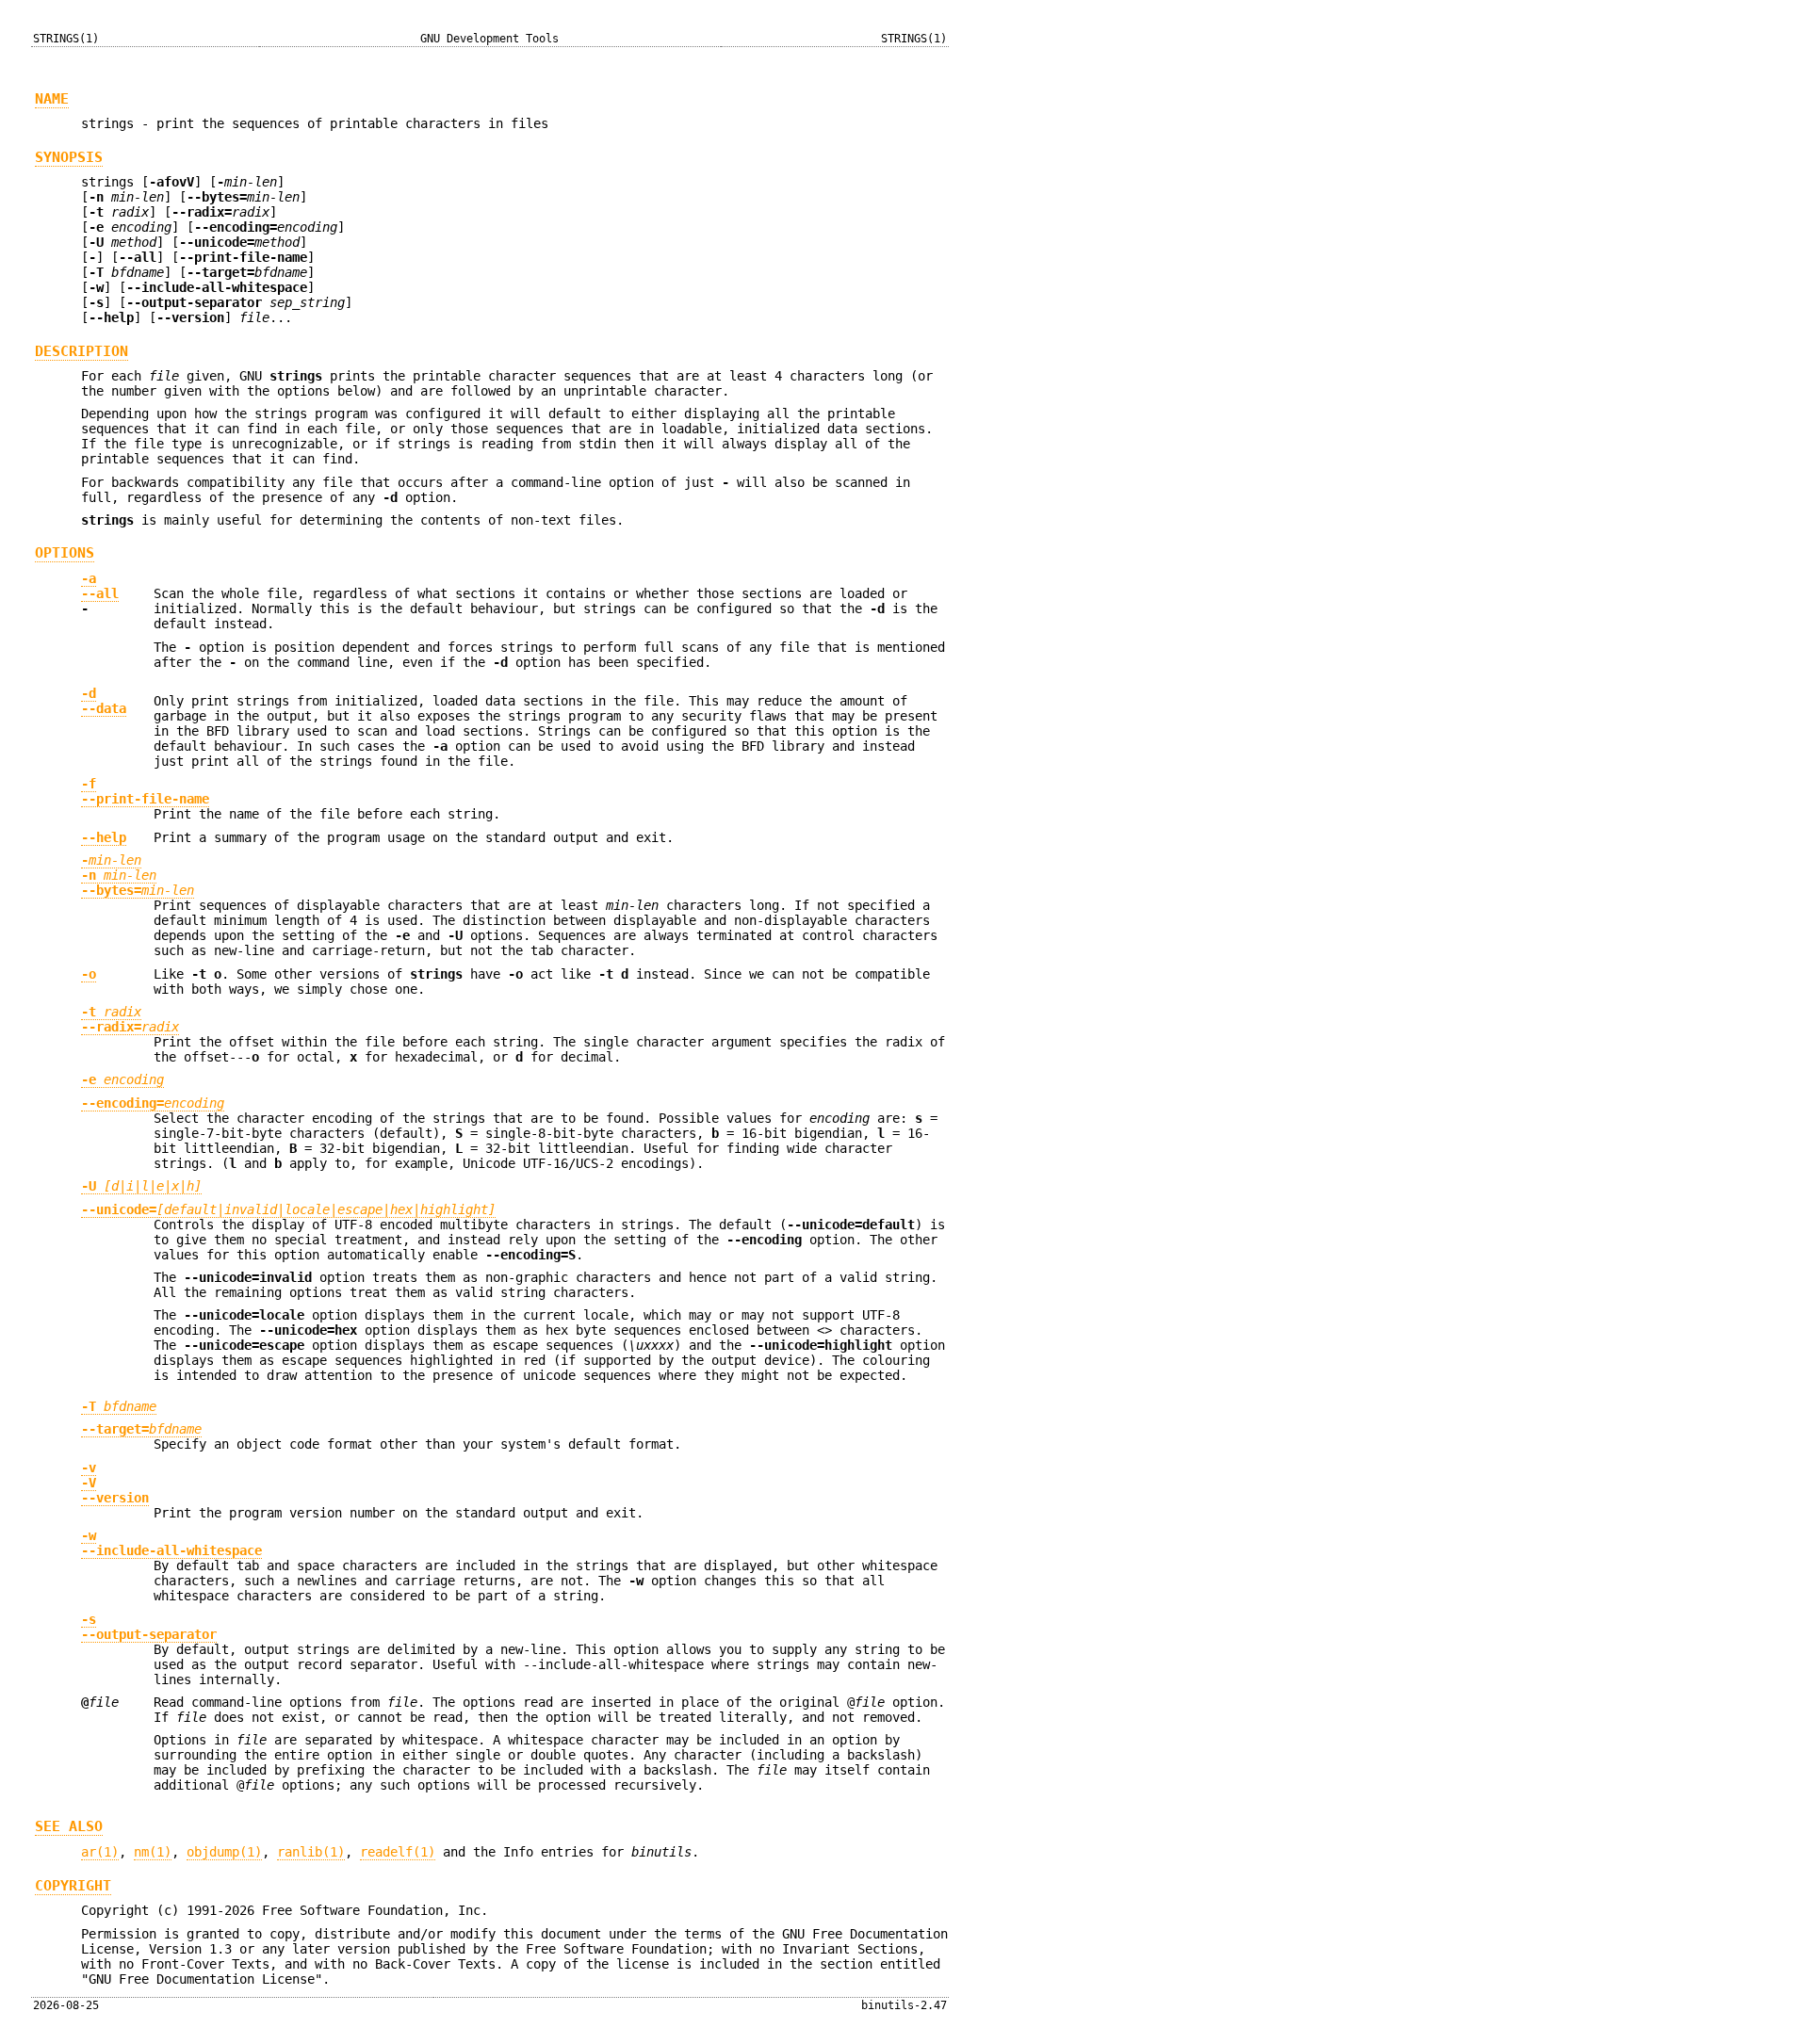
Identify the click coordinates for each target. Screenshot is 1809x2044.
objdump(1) (224, 1852)
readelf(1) (398, 1852)
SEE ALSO (69, 1826)
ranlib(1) (311, 1852)
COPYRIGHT (73, 1886)
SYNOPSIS (69, 157)
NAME (52, 99)
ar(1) (100, 1852)
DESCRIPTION (81, 351)
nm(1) (153, 1852)
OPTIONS (65, 553)
